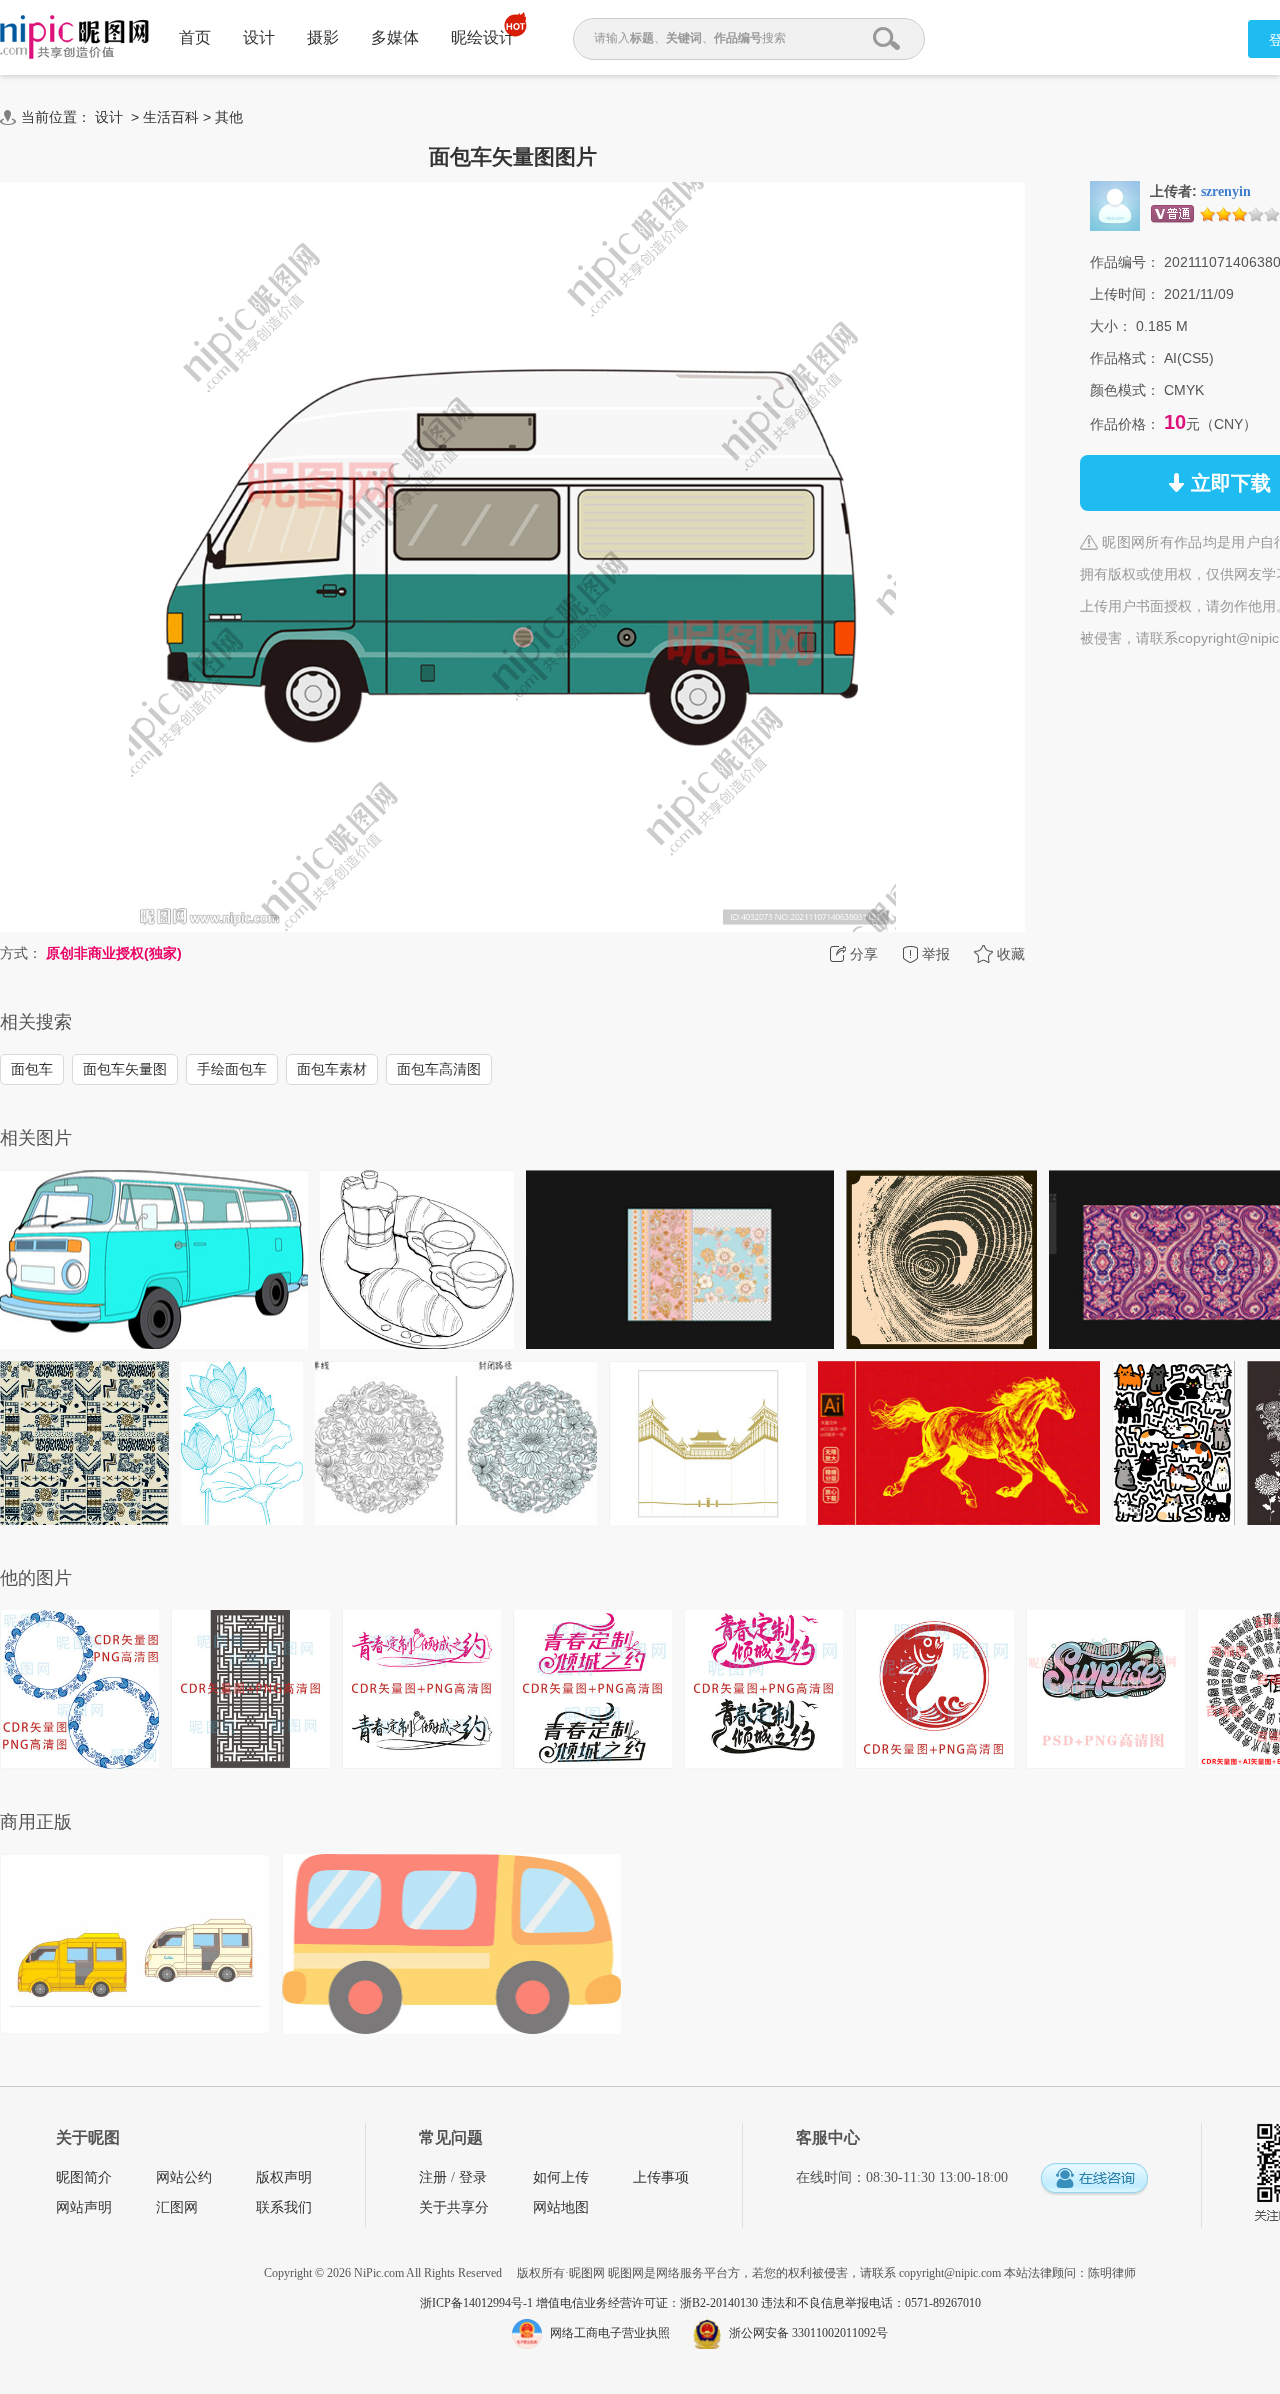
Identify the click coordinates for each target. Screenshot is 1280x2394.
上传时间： (1125, 294)
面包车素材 (332, 1069)
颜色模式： (1125, 390)
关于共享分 (454, 2207)
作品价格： (1125, 424)
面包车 (32, 1069)
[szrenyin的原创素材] (1115, 205)
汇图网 (177, 2207)
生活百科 (171, 117)
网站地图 (561, 2207)
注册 (433, 2177)
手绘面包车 (232, 1069)
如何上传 (561, 2177)
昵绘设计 (483, 37)
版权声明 (284, 2177)
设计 (259, 37)
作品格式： (1125, 358)
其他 (229, 117)
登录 (473, 2177)
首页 (195, 37)
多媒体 (395, 37)
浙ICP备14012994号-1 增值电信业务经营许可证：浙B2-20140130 (590, 2303)
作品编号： (1125, 262)
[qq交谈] (1094, 2179)
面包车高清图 (439, 1069)
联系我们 (284, 2207)
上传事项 (661, 2177)
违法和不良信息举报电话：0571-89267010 (871, 2303)
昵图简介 (84, 2177)
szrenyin (1226, 191)
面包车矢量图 (125, 1069)
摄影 (323, 37)
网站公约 (184, 2177)
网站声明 (84, 2207)
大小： (1111, 326)
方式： (21, 953)
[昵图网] (74, 37)
